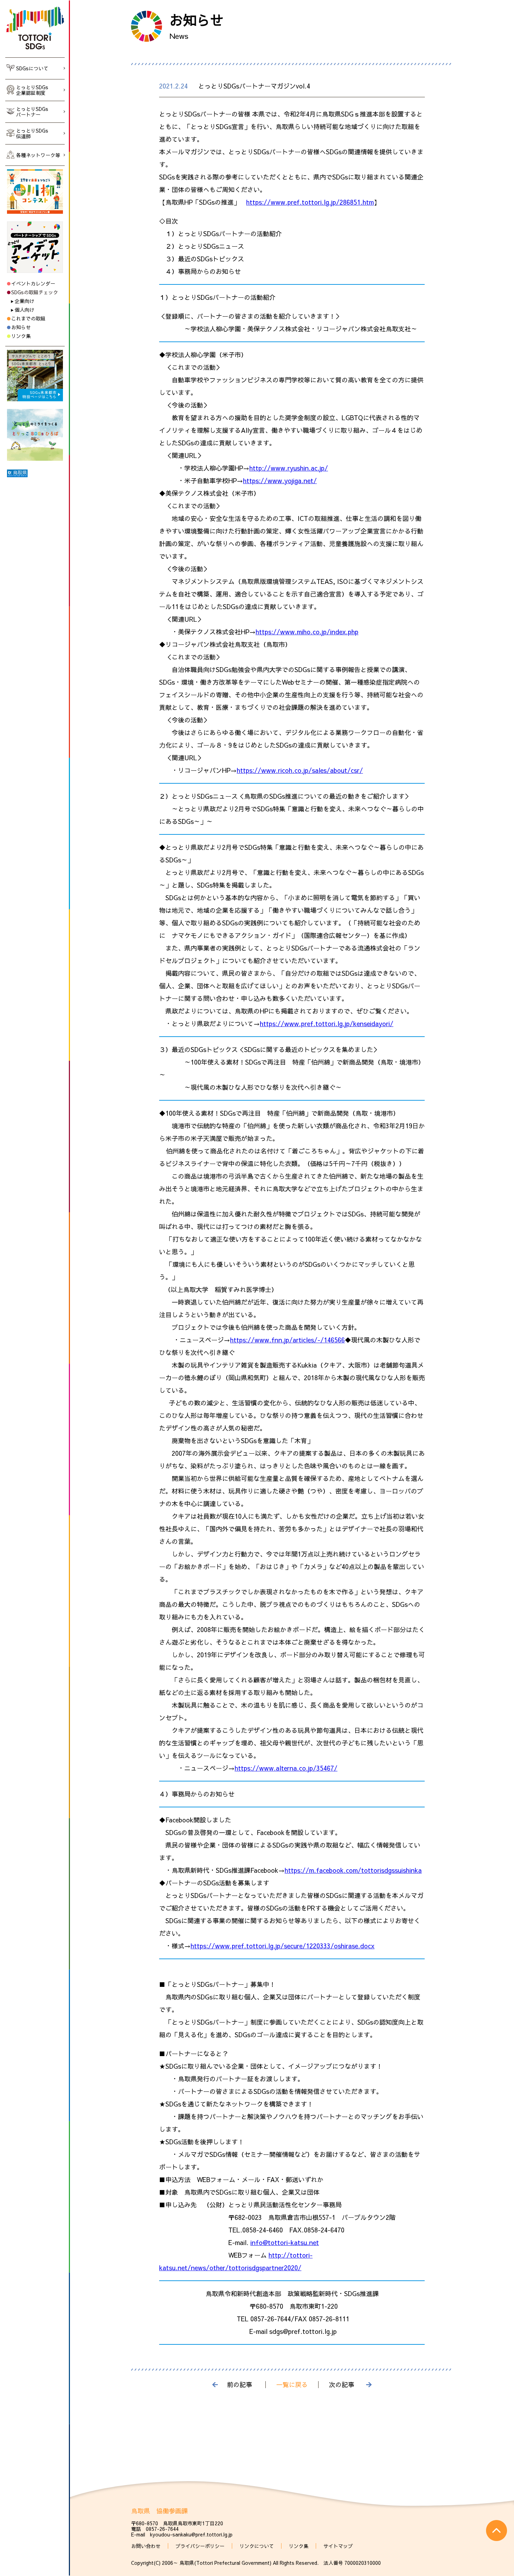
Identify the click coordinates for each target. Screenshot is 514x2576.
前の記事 (240, 2385)
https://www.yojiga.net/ (280, 481)
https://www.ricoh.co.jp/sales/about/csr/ (300, 770)
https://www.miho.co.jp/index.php (307, 632)
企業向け (24, 301)
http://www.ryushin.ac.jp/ (289, 468)
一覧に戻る (292, 2385)
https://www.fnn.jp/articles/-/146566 (287, 1340)
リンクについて (257, 2546)
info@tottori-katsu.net (285, 2242)
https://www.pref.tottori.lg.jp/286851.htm (310, 202)
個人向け (24, 310)
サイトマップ (338, 2546)
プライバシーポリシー (200, 2546)
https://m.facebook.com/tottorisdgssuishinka (353, 1870)
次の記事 (342, 2385)
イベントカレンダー (33, 283)
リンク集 (21, 336)
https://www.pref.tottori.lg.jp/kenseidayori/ (327, 1024)
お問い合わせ (146, 2546)
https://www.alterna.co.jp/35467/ (286, 1768)
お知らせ (21, 327)
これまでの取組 (28, 318)
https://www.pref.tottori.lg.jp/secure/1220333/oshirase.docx (283, 1946)
